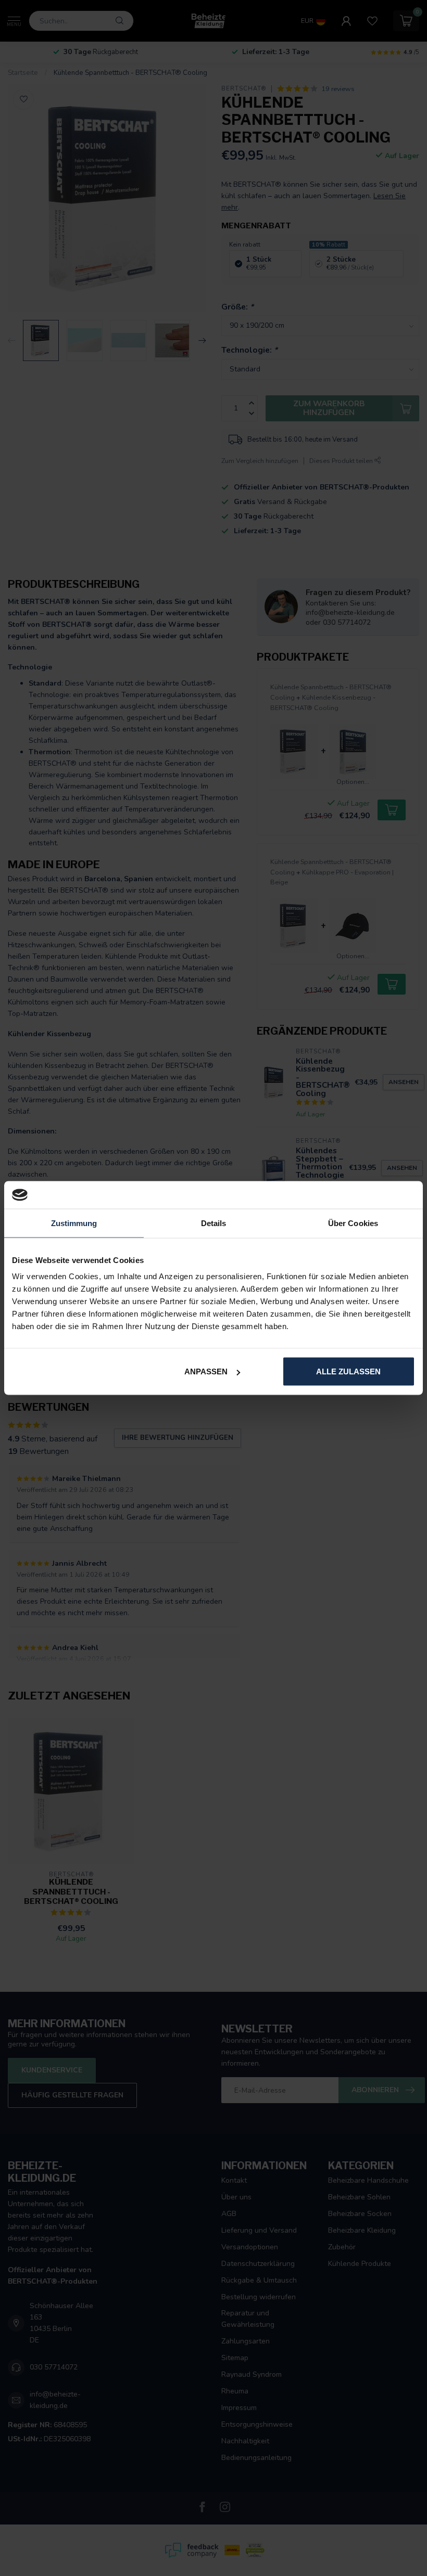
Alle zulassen (348, 1371)
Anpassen (206, 1371)
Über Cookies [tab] (353, 1223)
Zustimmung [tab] (74, 1223)
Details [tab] (214, 1223)
